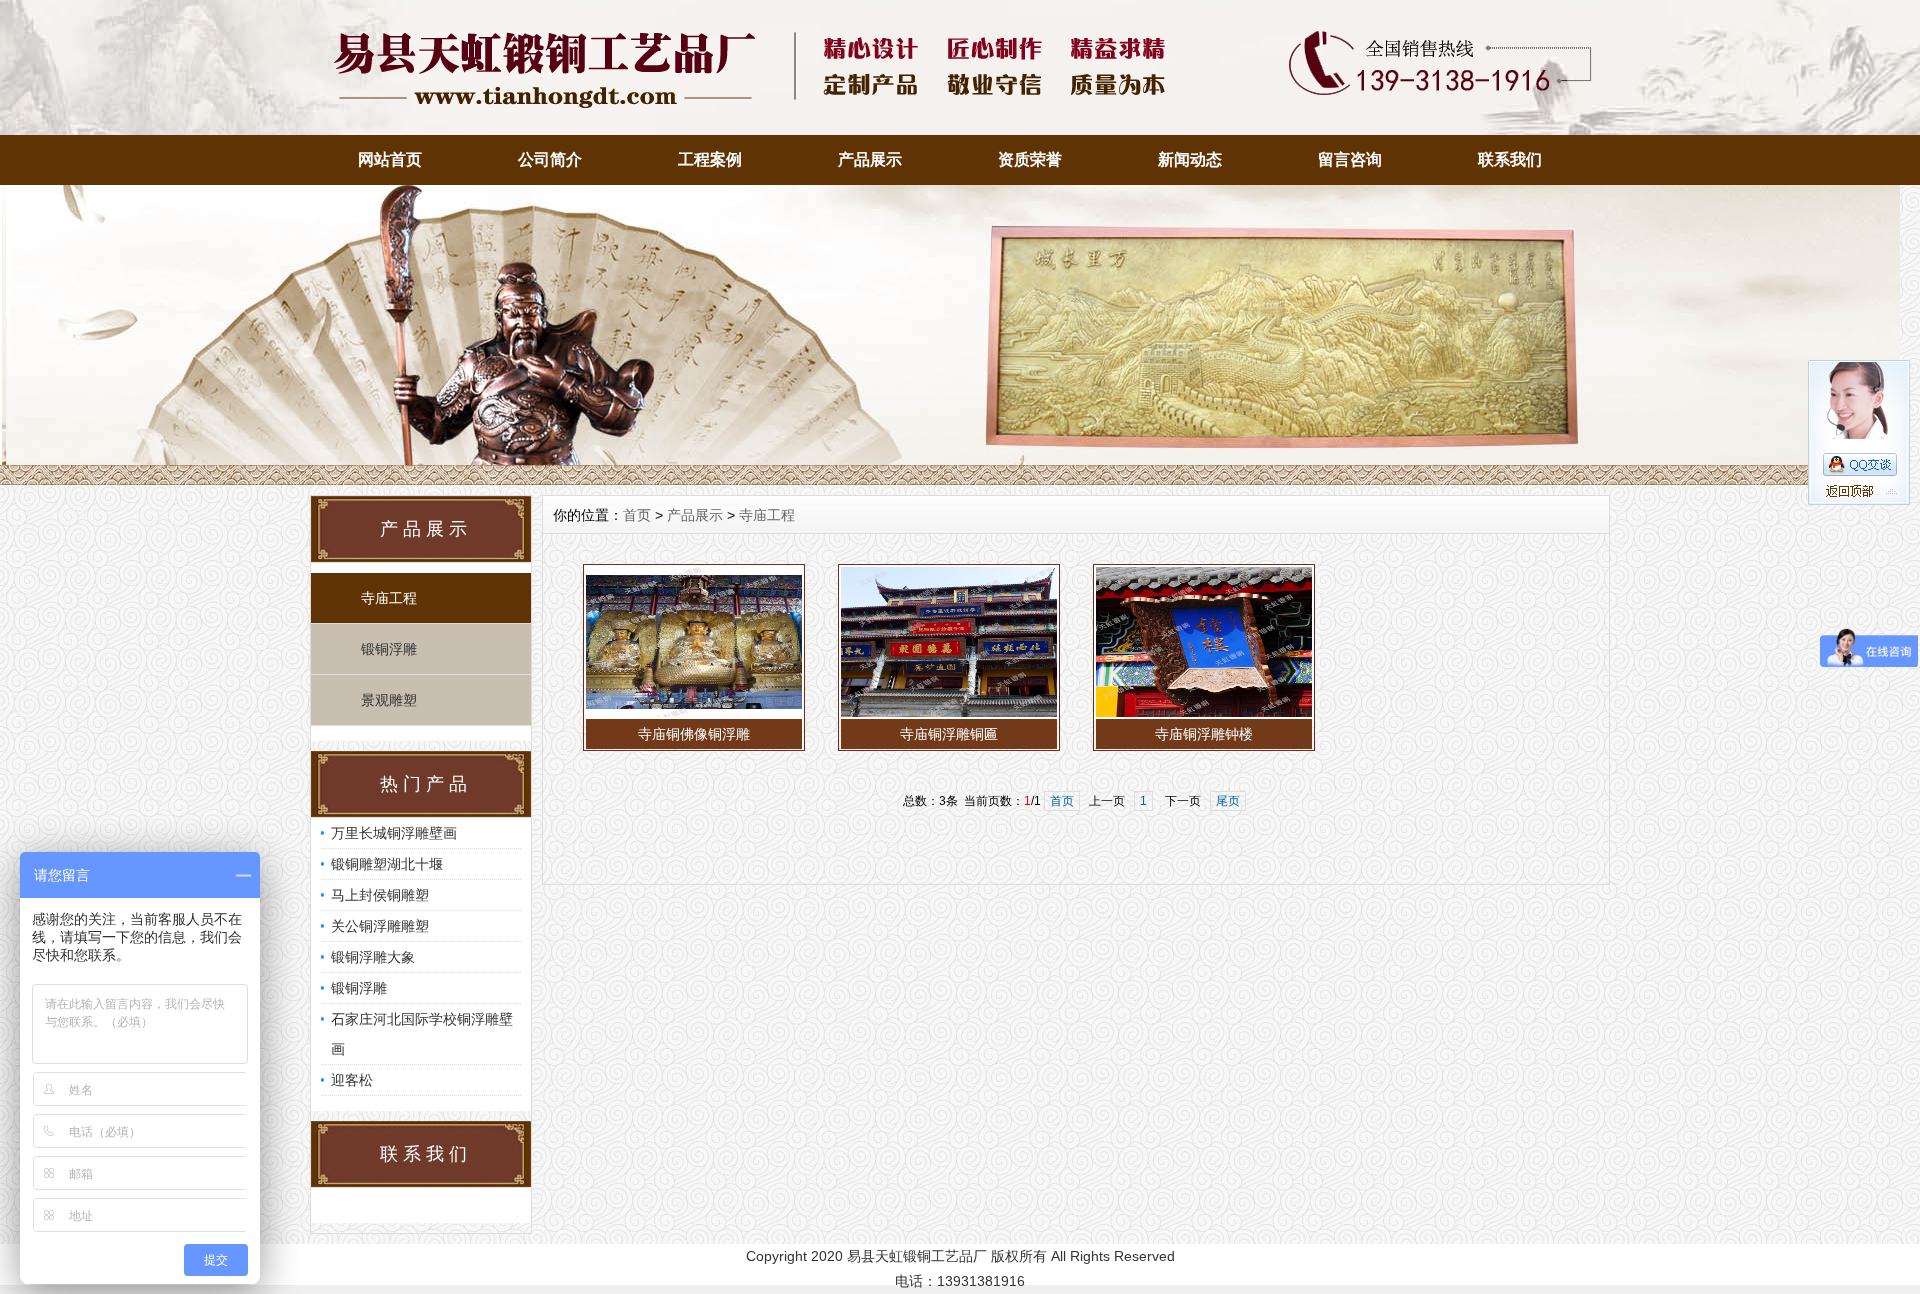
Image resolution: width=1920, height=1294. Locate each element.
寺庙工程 (389, 598)
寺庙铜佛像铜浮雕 (694, 734)
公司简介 (550, 159)
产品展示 (870, 159)
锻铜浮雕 (389, 649)
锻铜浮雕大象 (373, 957)
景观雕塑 (389, 700)
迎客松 (352, 1080)
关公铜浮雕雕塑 (380, 926)
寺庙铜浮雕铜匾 (949, 734)
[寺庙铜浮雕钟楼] (1204, 715)
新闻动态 (1190, 159)
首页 (637, 515)
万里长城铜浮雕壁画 (394, 833)
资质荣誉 (1030, 159)
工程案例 (710, 159)
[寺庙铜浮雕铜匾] (949, 715)
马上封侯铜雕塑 (380, 895)
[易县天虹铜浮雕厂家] (950, 480)
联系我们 (1510, 159)
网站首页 (390, 159)
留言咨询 (1350, 159)
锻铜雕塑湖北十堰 (387, 864)
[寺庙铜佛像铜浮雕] (694, 715)
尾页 (1228, 801)
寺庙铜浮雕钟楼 (1204, 734)
